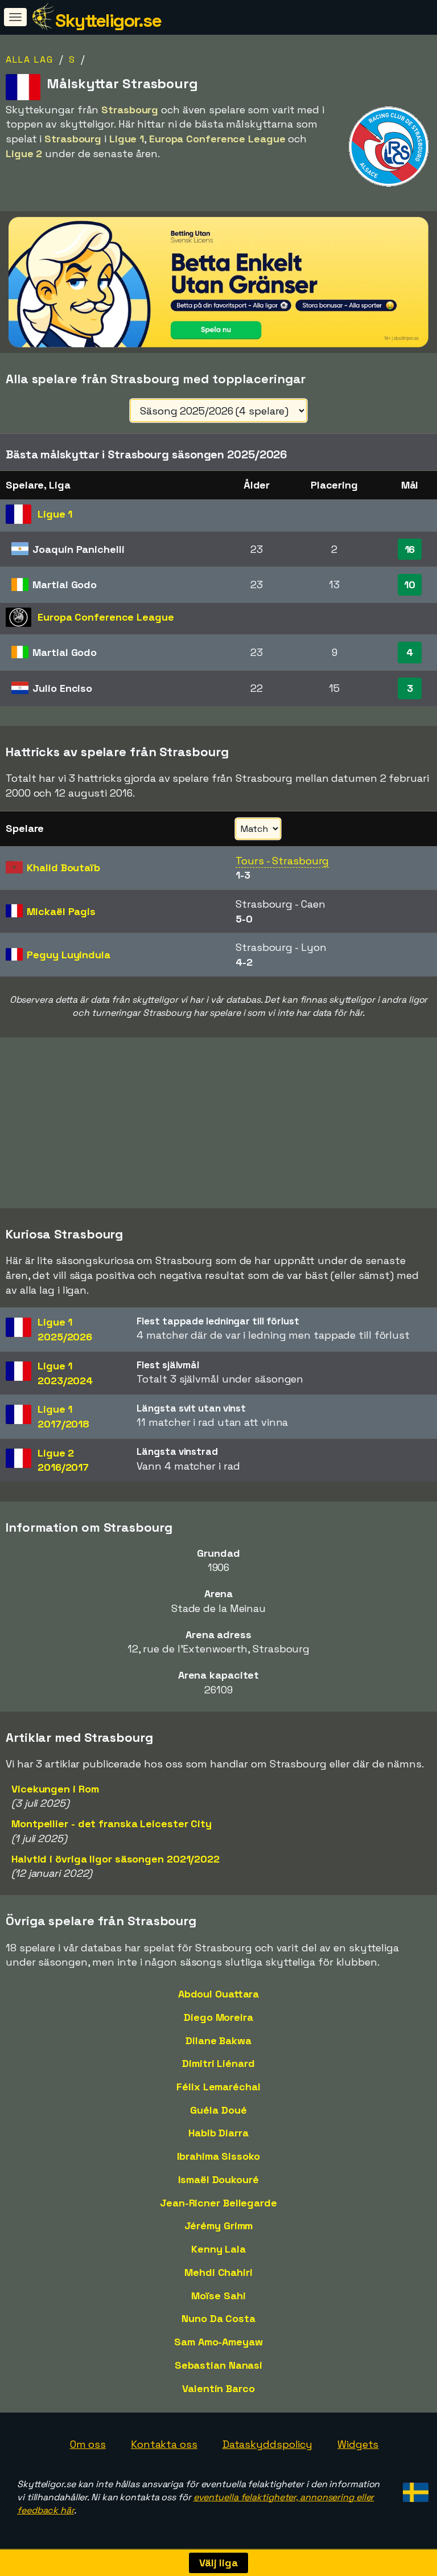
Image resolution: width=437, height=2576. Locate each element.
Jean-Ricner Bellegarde (218, 2203)
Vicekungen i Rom (55, 1789)
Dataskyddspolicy (267, 2444)
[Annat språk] (414, 2489)
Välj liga (218, 2563)
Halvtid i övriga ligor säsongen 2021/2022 (116, 1859)
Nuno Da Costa (218, 2318)
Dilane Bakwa (218, 2040)
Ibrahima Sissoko (218, 2156)
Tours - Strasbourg (282, 861)
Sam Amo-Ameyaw (218, 2342)
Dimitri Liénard (218, 2063)
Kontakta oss (164, 2444)
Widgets (358, 2444)
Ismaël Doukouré (218, 2179)
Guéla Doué (218, 2110)
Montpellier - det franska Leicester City (112, 1824)
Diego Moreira (218, 2017)
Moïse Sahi (218, 2296)
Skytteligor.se (108, 20)
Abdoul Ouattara (219, 1994)
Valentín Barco (218, 2388)
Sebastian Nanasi (218, 2365)
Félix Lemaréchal (218, 2087)
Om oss (88, 2444)
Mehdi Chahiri (218, 2272)
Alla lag (30, 60)
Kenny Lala (218, 2249)
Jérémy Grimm (219, 2226)
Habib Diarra (218, 2133)
